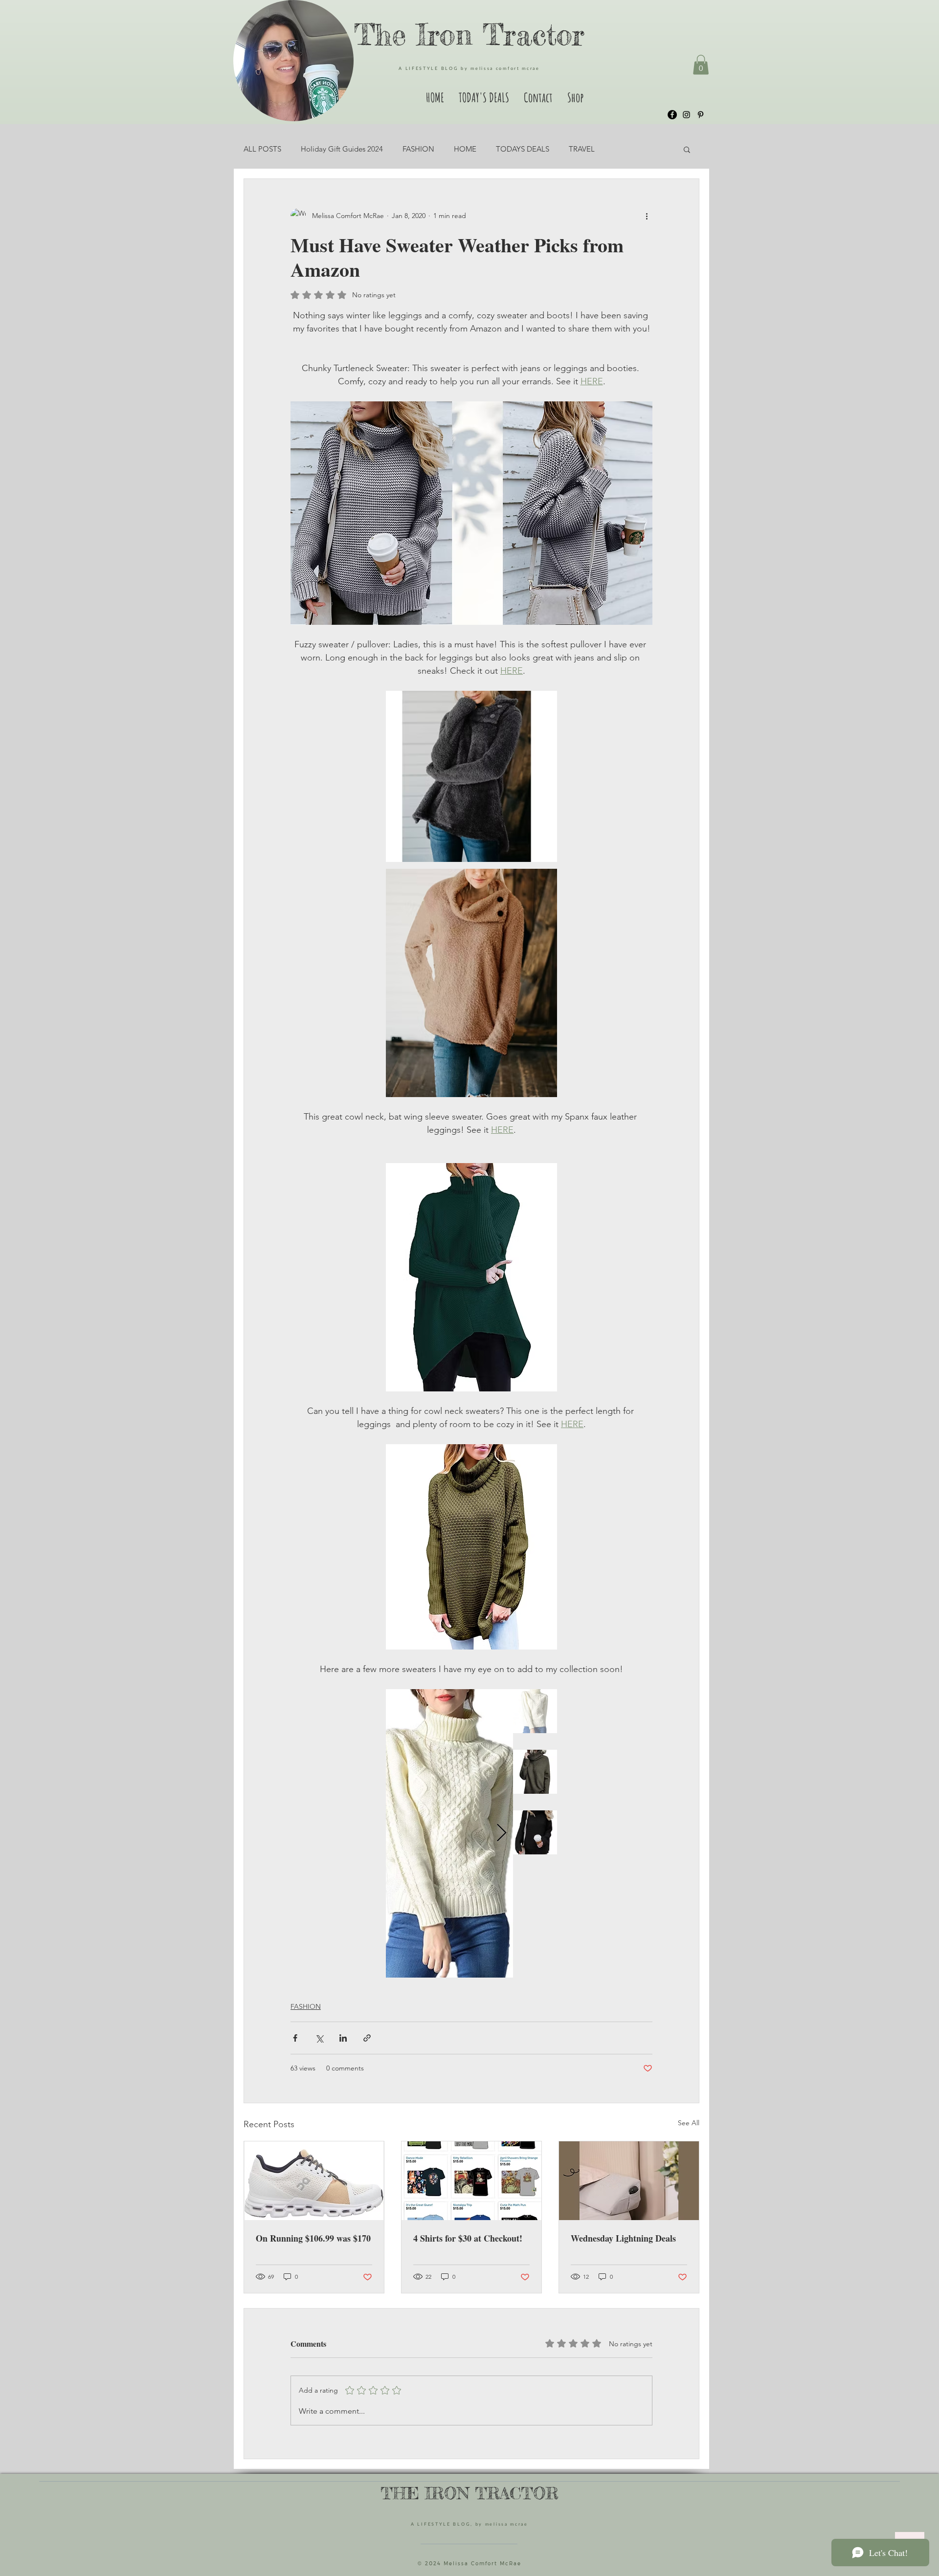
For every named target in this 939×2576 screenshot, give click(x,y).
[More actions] (647, 216)
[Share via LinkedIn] (343, 2038)
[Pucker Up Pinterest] (701, 115)
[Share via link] (367, 2038)
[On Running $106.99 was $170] (314, 2181)
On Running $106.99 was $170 (313, 2238)
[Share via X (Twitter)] (319, 2038)
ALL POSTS (262, 149)
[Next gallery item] (502, 1833)
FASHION (418, 149)
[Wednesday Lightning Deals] (629, 2181)
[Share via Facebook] (295, 2038)
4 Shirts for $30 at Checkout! (468, 2238)
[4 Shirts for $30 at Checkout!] (471, 2181)
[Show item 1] (535, 1711)
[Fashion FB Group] (672, 115)
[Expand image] (500, 1702)
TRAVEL (582, 149)
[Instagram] (686, 115)
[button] (701, 65)
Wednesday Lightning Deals (623, 2238)
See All (689, 2123)
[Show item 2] (535, 1772)
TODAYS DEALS (523, 149)
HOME (465, 149)
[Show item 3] (535, 1832)
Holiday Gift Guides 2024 (342, 149)
